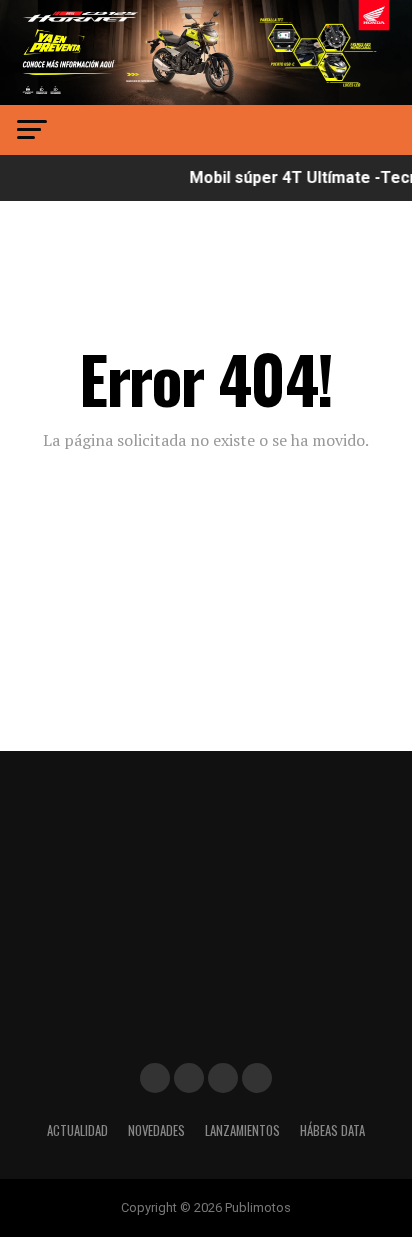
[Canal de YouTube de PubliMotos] (257, 1078)
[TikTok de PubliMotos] (223, 1078)
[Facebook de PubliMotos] (155, 1078)
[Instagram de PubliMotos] (189, 1078)
